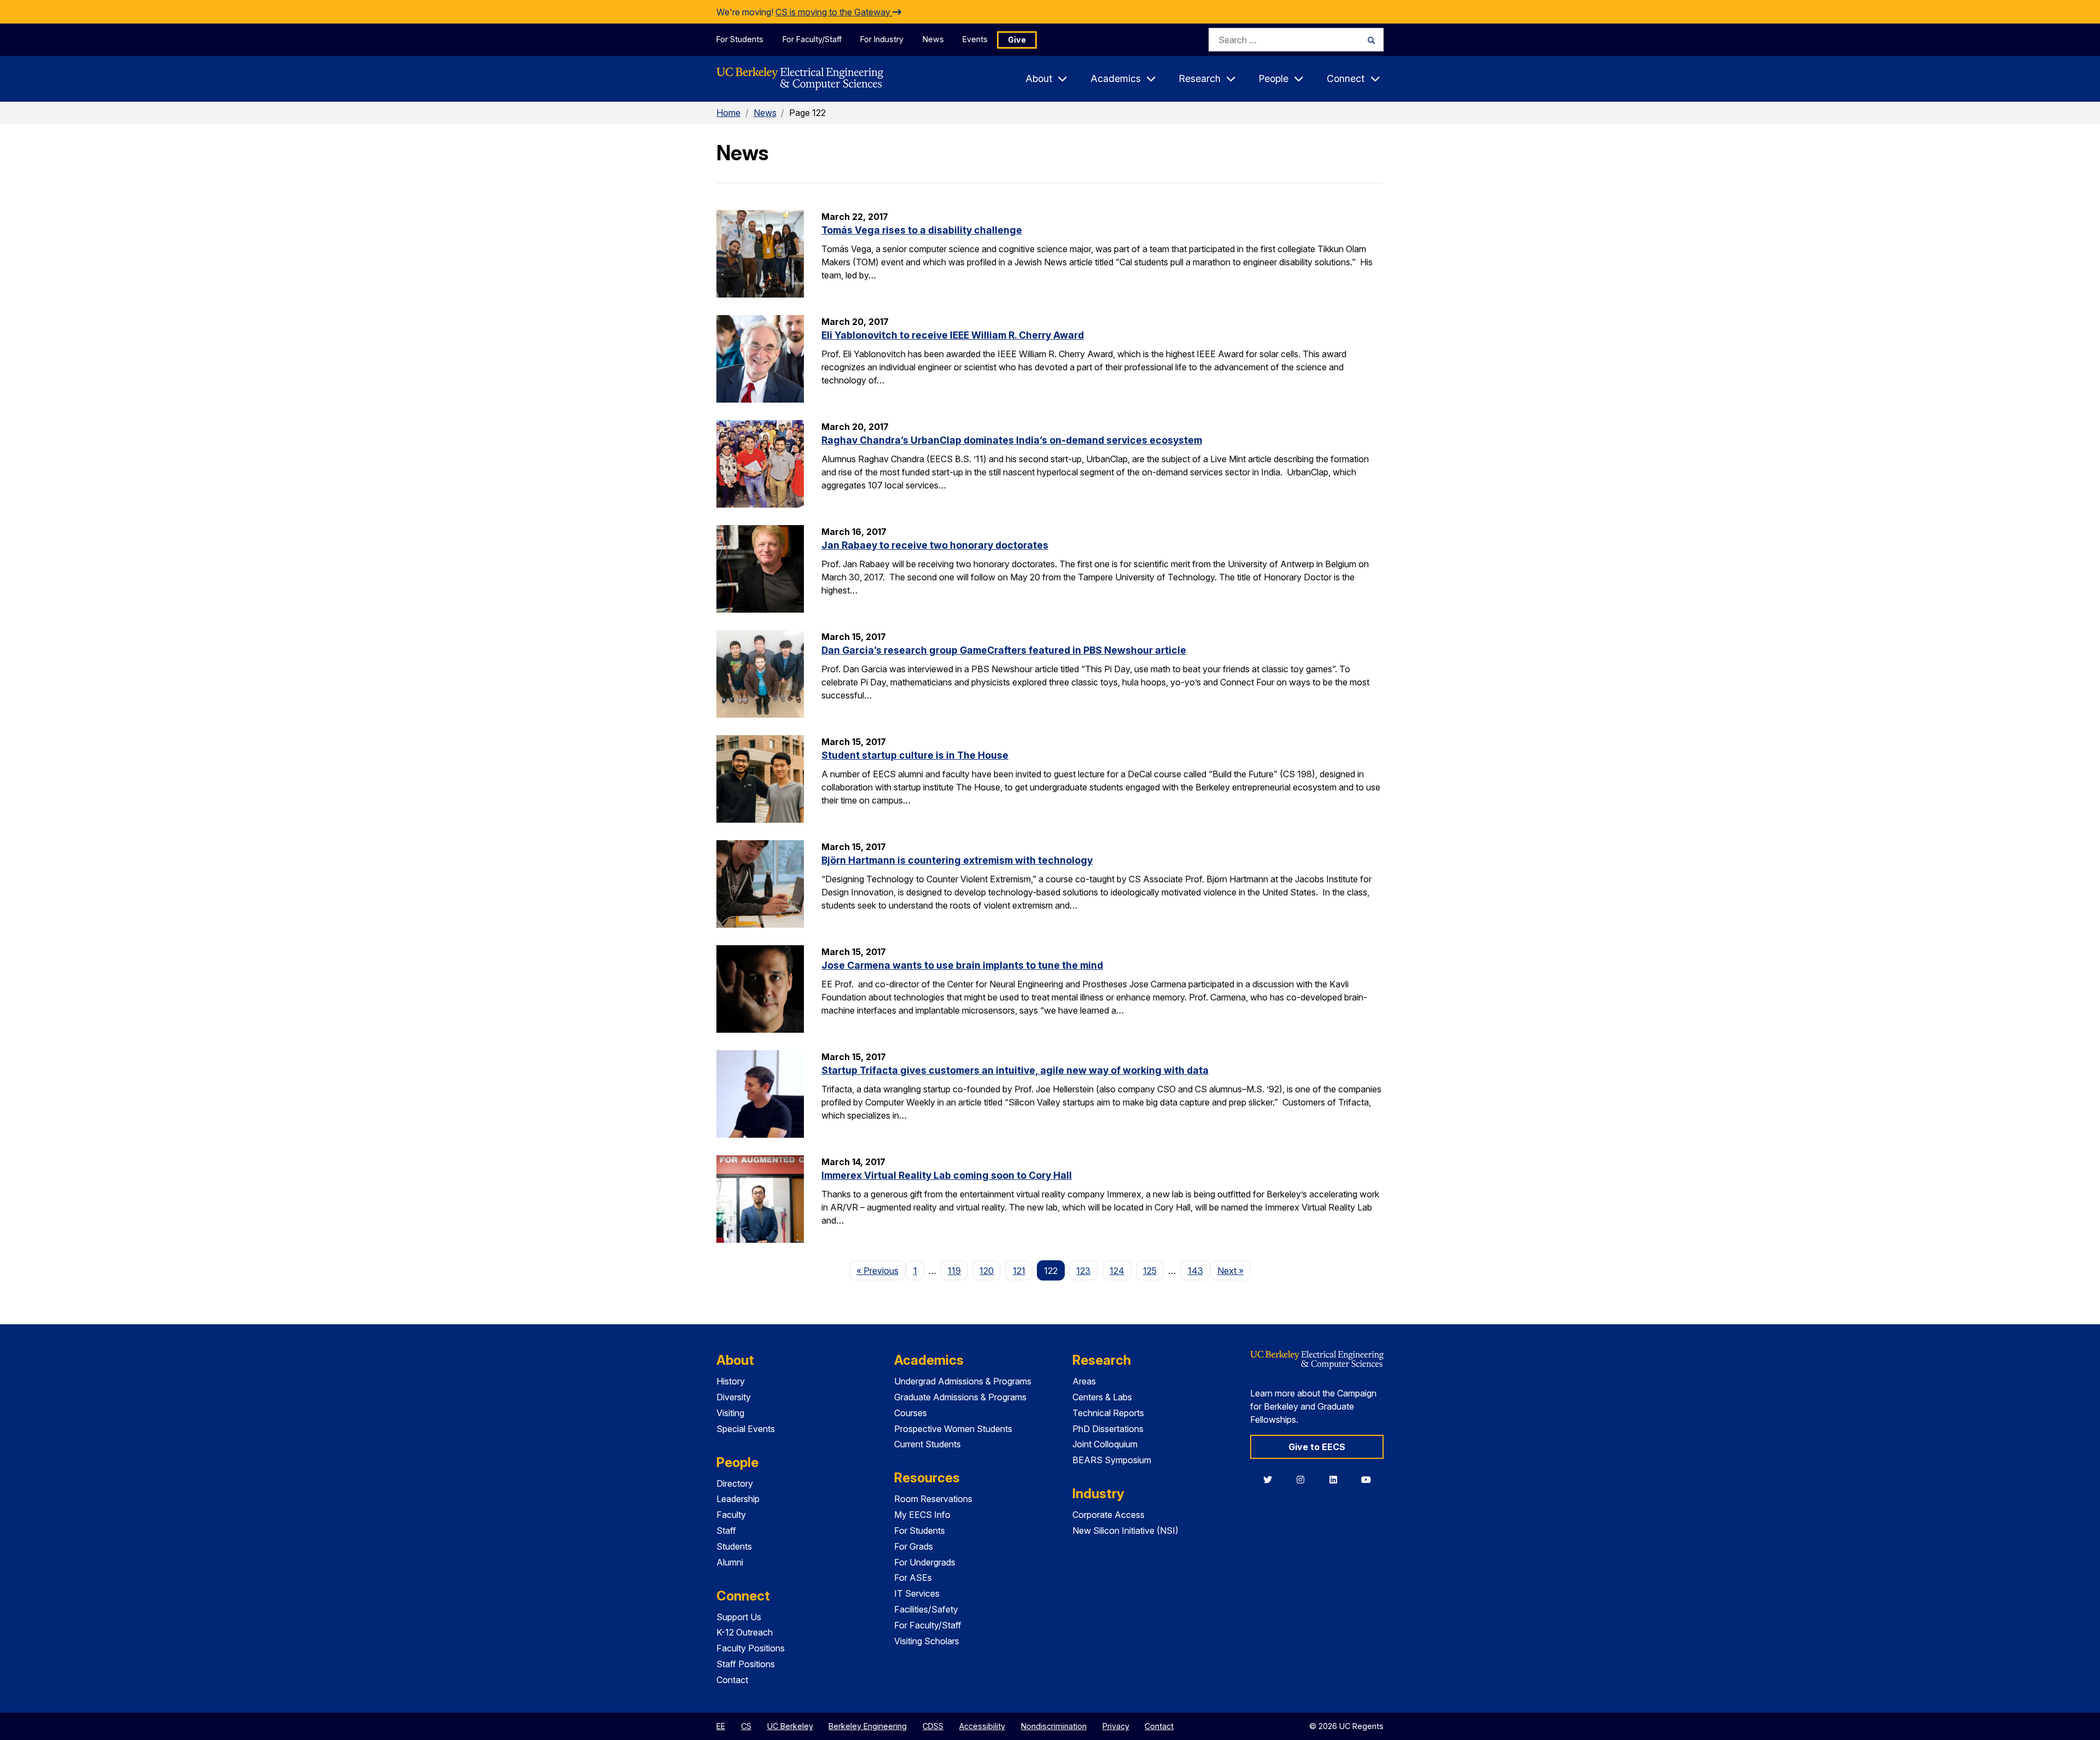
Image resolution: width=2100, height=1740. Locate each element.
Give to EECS (1317, 1447)
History (731, 1381)
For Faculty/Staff (812, 39)
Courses (911, 1413)
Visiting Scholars (927, 1641)
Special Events (746, 1429)
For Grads (914, 1546)
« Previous (881, 1270)
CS (746, 1726)
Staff (726, 1530)
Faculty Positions (751, 1648)
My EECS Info (922, 1515)
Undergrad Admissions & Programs (963, 1381)
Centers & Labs (1102, 1397)
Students (734, 1546)
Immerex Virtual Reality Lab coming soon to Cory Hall (947, 1175)
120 (987, 1271)
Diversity (734, 1397)
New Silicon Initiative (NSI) (1125, 1530)
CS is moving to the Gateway (834, 12)
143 (1195, 1271)
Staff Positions (746, 1664)
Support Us (739, 1617)
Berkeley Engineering (868, 1726)
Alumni (730, 1562)
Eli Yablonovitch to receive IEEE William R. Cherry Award (953, 335)
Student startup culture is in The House (915, 755)
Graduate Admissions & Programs (960, 1397)
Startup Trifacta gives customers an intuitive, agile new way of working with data (1015, 1070)
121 (1019, 1271)
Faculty (731, 1515)
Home (728, 113)
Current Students (927, 1444)
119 (954, 1271)
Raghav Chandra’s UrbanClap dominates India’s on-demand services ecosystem (1012, 440)
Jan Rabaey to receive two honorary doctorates (935, 545)
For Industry (882, 39)
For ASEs (913, 1578)
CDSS (933, 1726)
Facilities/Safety (926, 1609)
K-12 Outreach (745, 1632)
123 (1083, 1271)
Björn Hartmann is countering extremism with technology (957, 860)
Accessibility (982, 1726)
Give (1017, 40)
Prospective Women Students (953, 1429)
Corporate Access (1109, 1515)
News (933, 39)
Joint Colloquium (1105, 1444)
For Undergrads (925, 1562)
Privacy (1116, 1726)
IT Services (917, 1593)
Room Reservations (933, 1499)
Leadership (738, 1499)
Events (975, 39)
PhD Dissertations (1108, 1429)
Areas (1084, 1381)
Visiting (730, 1413)
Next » (1234, 1270)
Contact (732, 1680)
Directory (735, 1483)
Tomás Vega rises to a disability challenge (922, 230)
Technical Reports (1108, 1413)
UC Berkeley (790, 1726)
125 (1150, 1271)
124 (1117, 1271)
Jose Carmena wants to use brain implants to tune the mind (962, 965)
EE (721, 1726)
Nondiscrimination (1054, 1726)
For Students (740, 39)
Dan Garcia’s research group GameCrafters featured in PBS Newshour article (1004, 650)
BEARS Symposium (1112, 1460)
